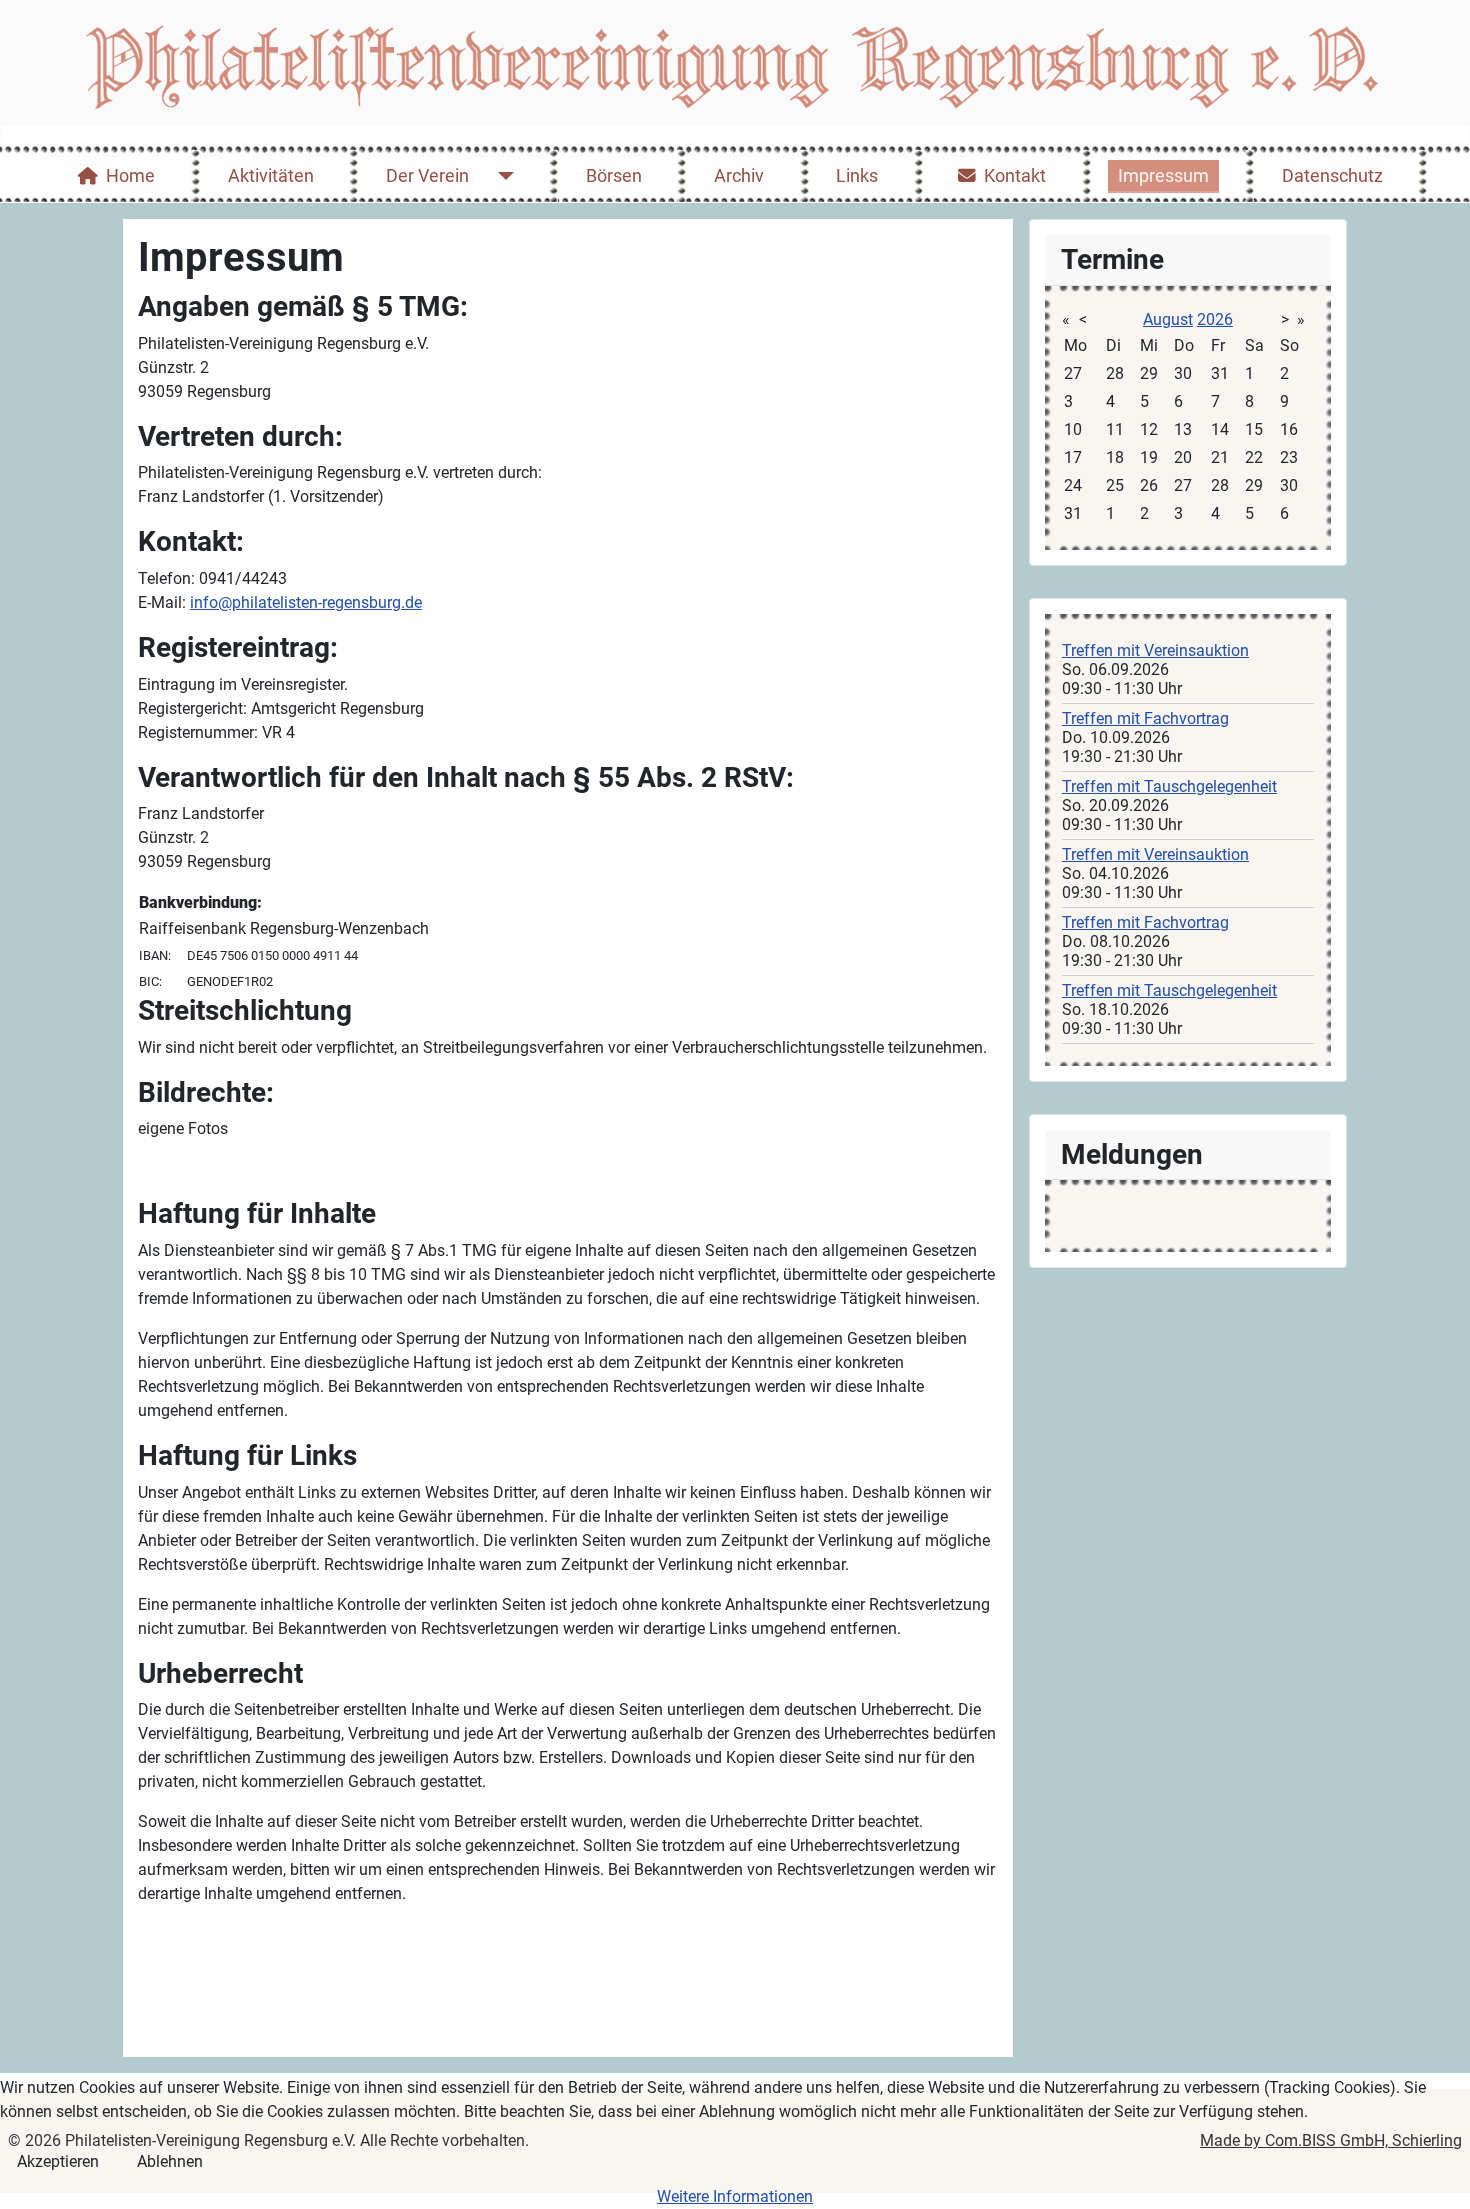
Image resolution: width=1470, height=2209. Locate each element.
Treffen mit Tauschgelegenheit (1169, 786)
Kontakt (1015, 176)
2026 (1215, 319)
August (1168, 319)
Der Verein (427, 176)
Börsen (614, 176)
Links (857, 176)
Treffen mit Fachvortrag (1145, 718)
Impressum (1163, 176)
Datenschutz (1332, 176)
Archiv (739, 176)
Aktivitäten (271, 176)
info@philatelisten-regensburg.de (306, 602)
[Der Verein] (501, 176)
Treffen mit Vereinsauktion (1155, 650)
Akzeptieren (58, 2161)
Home (130, 176)
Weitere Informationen (735, 2196)
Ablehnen (170, 2161)
